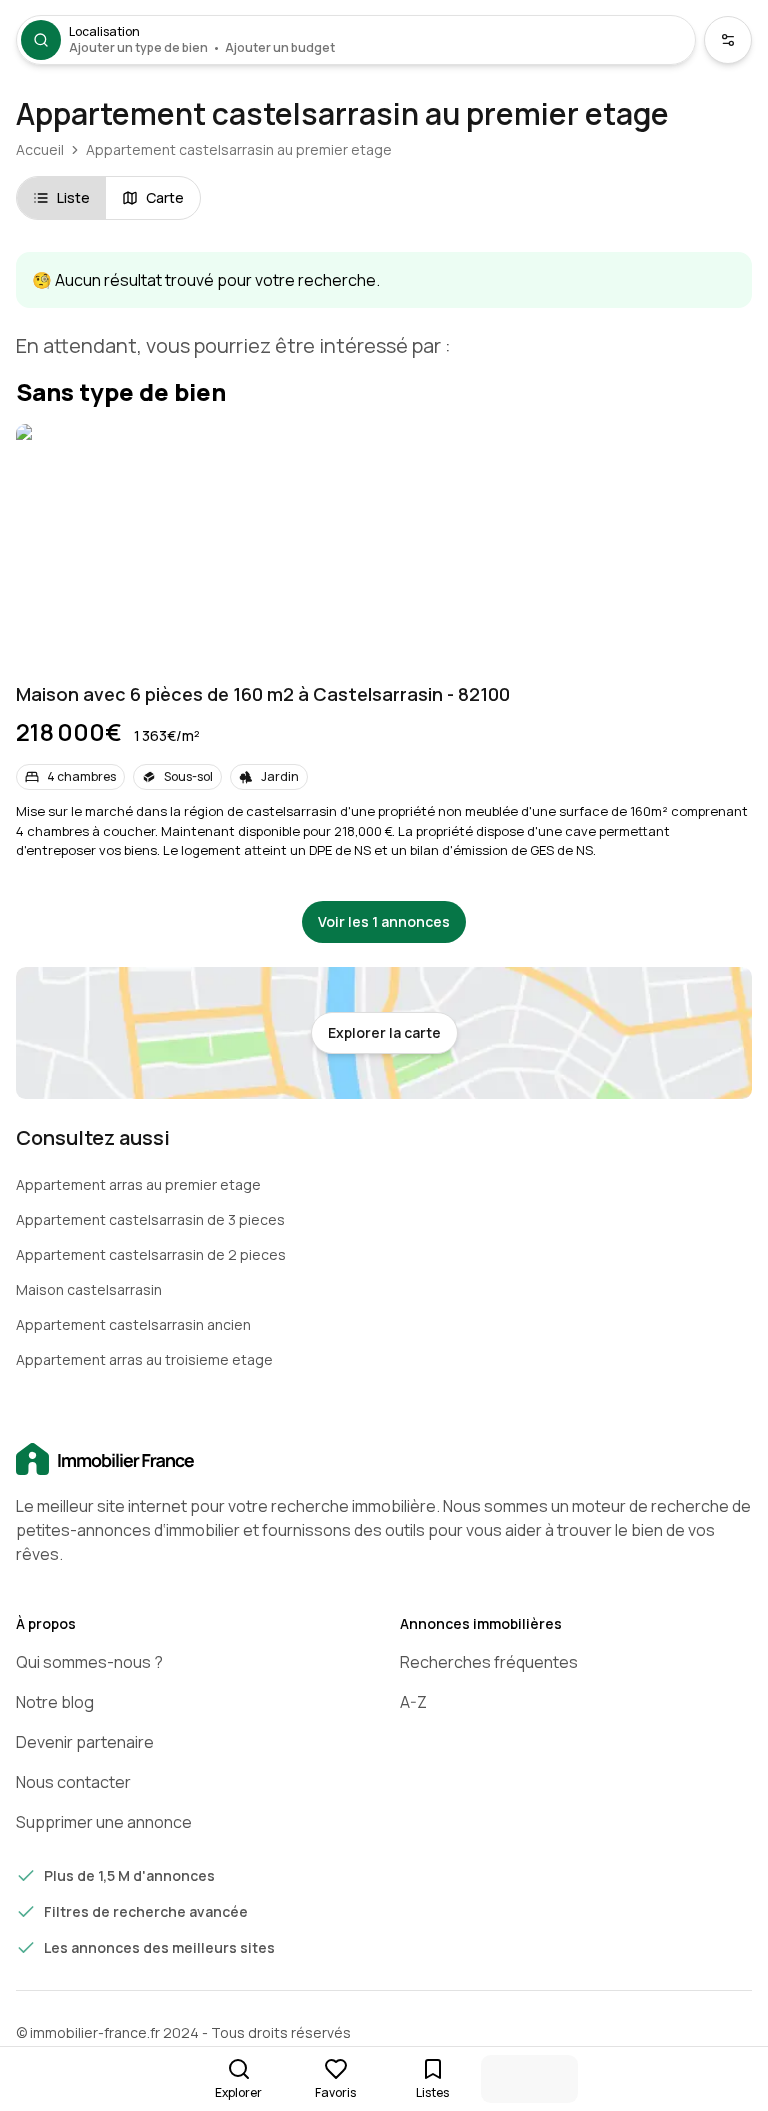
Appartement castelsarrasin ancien (133, 1324)
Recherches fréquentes (489, 1662)
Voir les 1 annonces (384, 921)
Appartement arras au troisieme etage (144, 1359)
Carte (165, 197)
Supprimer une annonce (104, 1822)
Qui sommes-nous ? (89, 1662)
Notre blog (55, 1702)
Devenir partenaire (85, 1742)
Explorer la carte (384, 1032)
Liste (73, 197)
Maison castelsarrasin (89, 1289)
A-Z (413, 1702)
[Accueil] (384, 1460)
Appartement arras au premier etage (138, 1184)
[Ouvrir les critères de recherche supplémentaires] (728, 40)
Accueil (40, 149)
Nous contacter (73, 1782)
